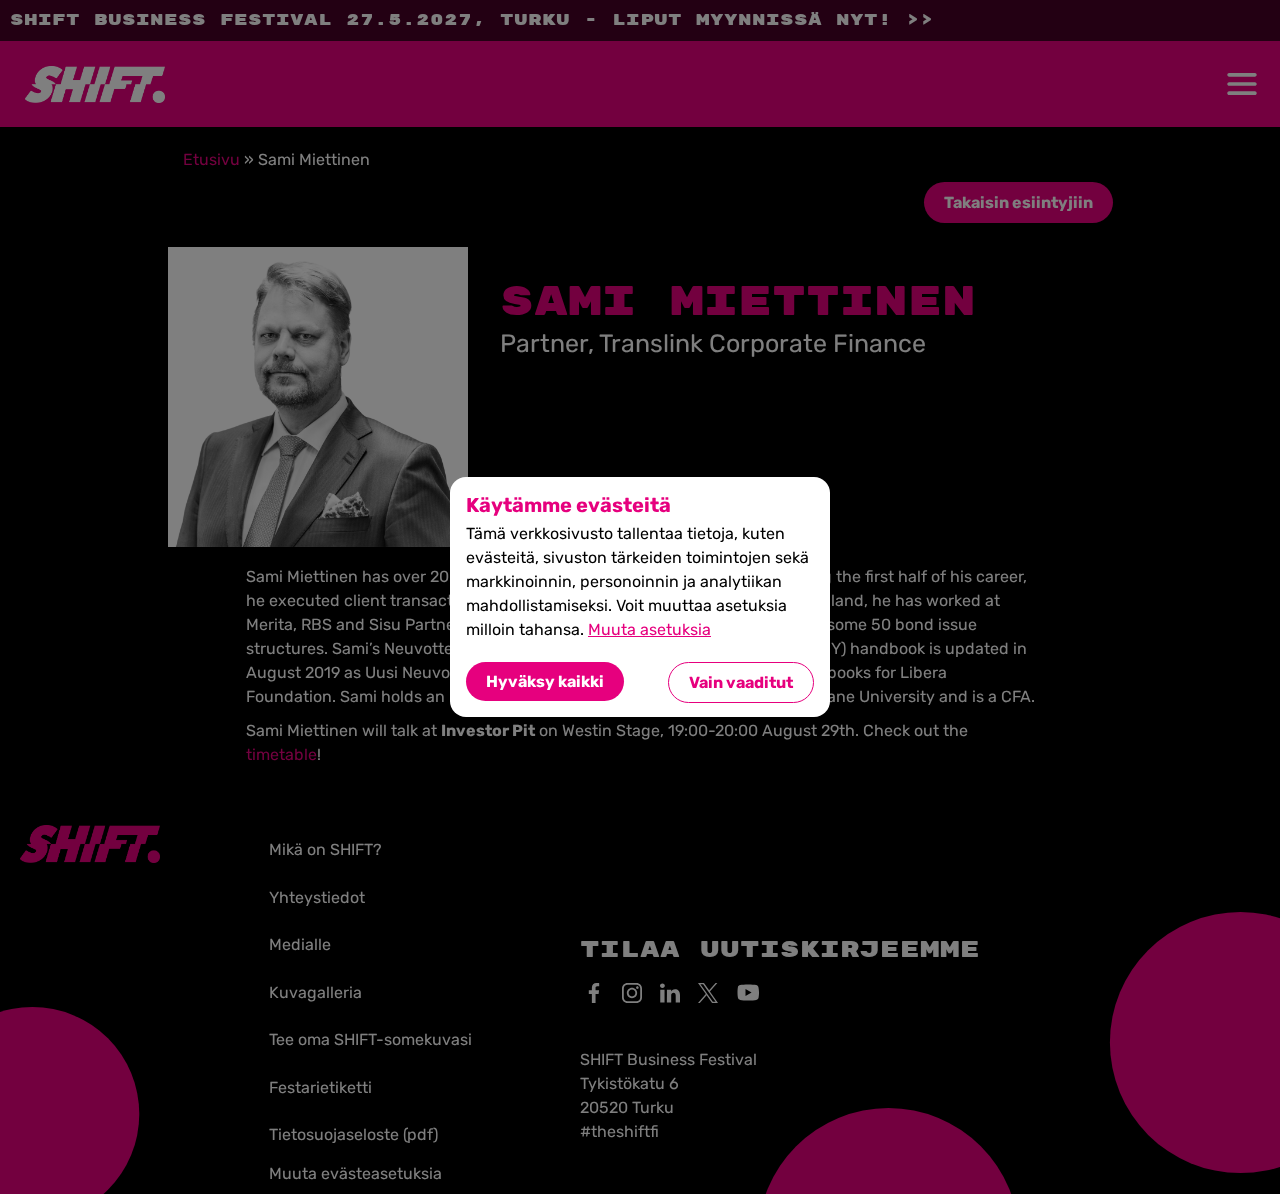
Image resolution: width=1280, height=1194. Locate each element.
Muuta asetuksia (649, 629)
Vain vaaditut (741, 682)
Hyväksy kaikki (545, 681)
